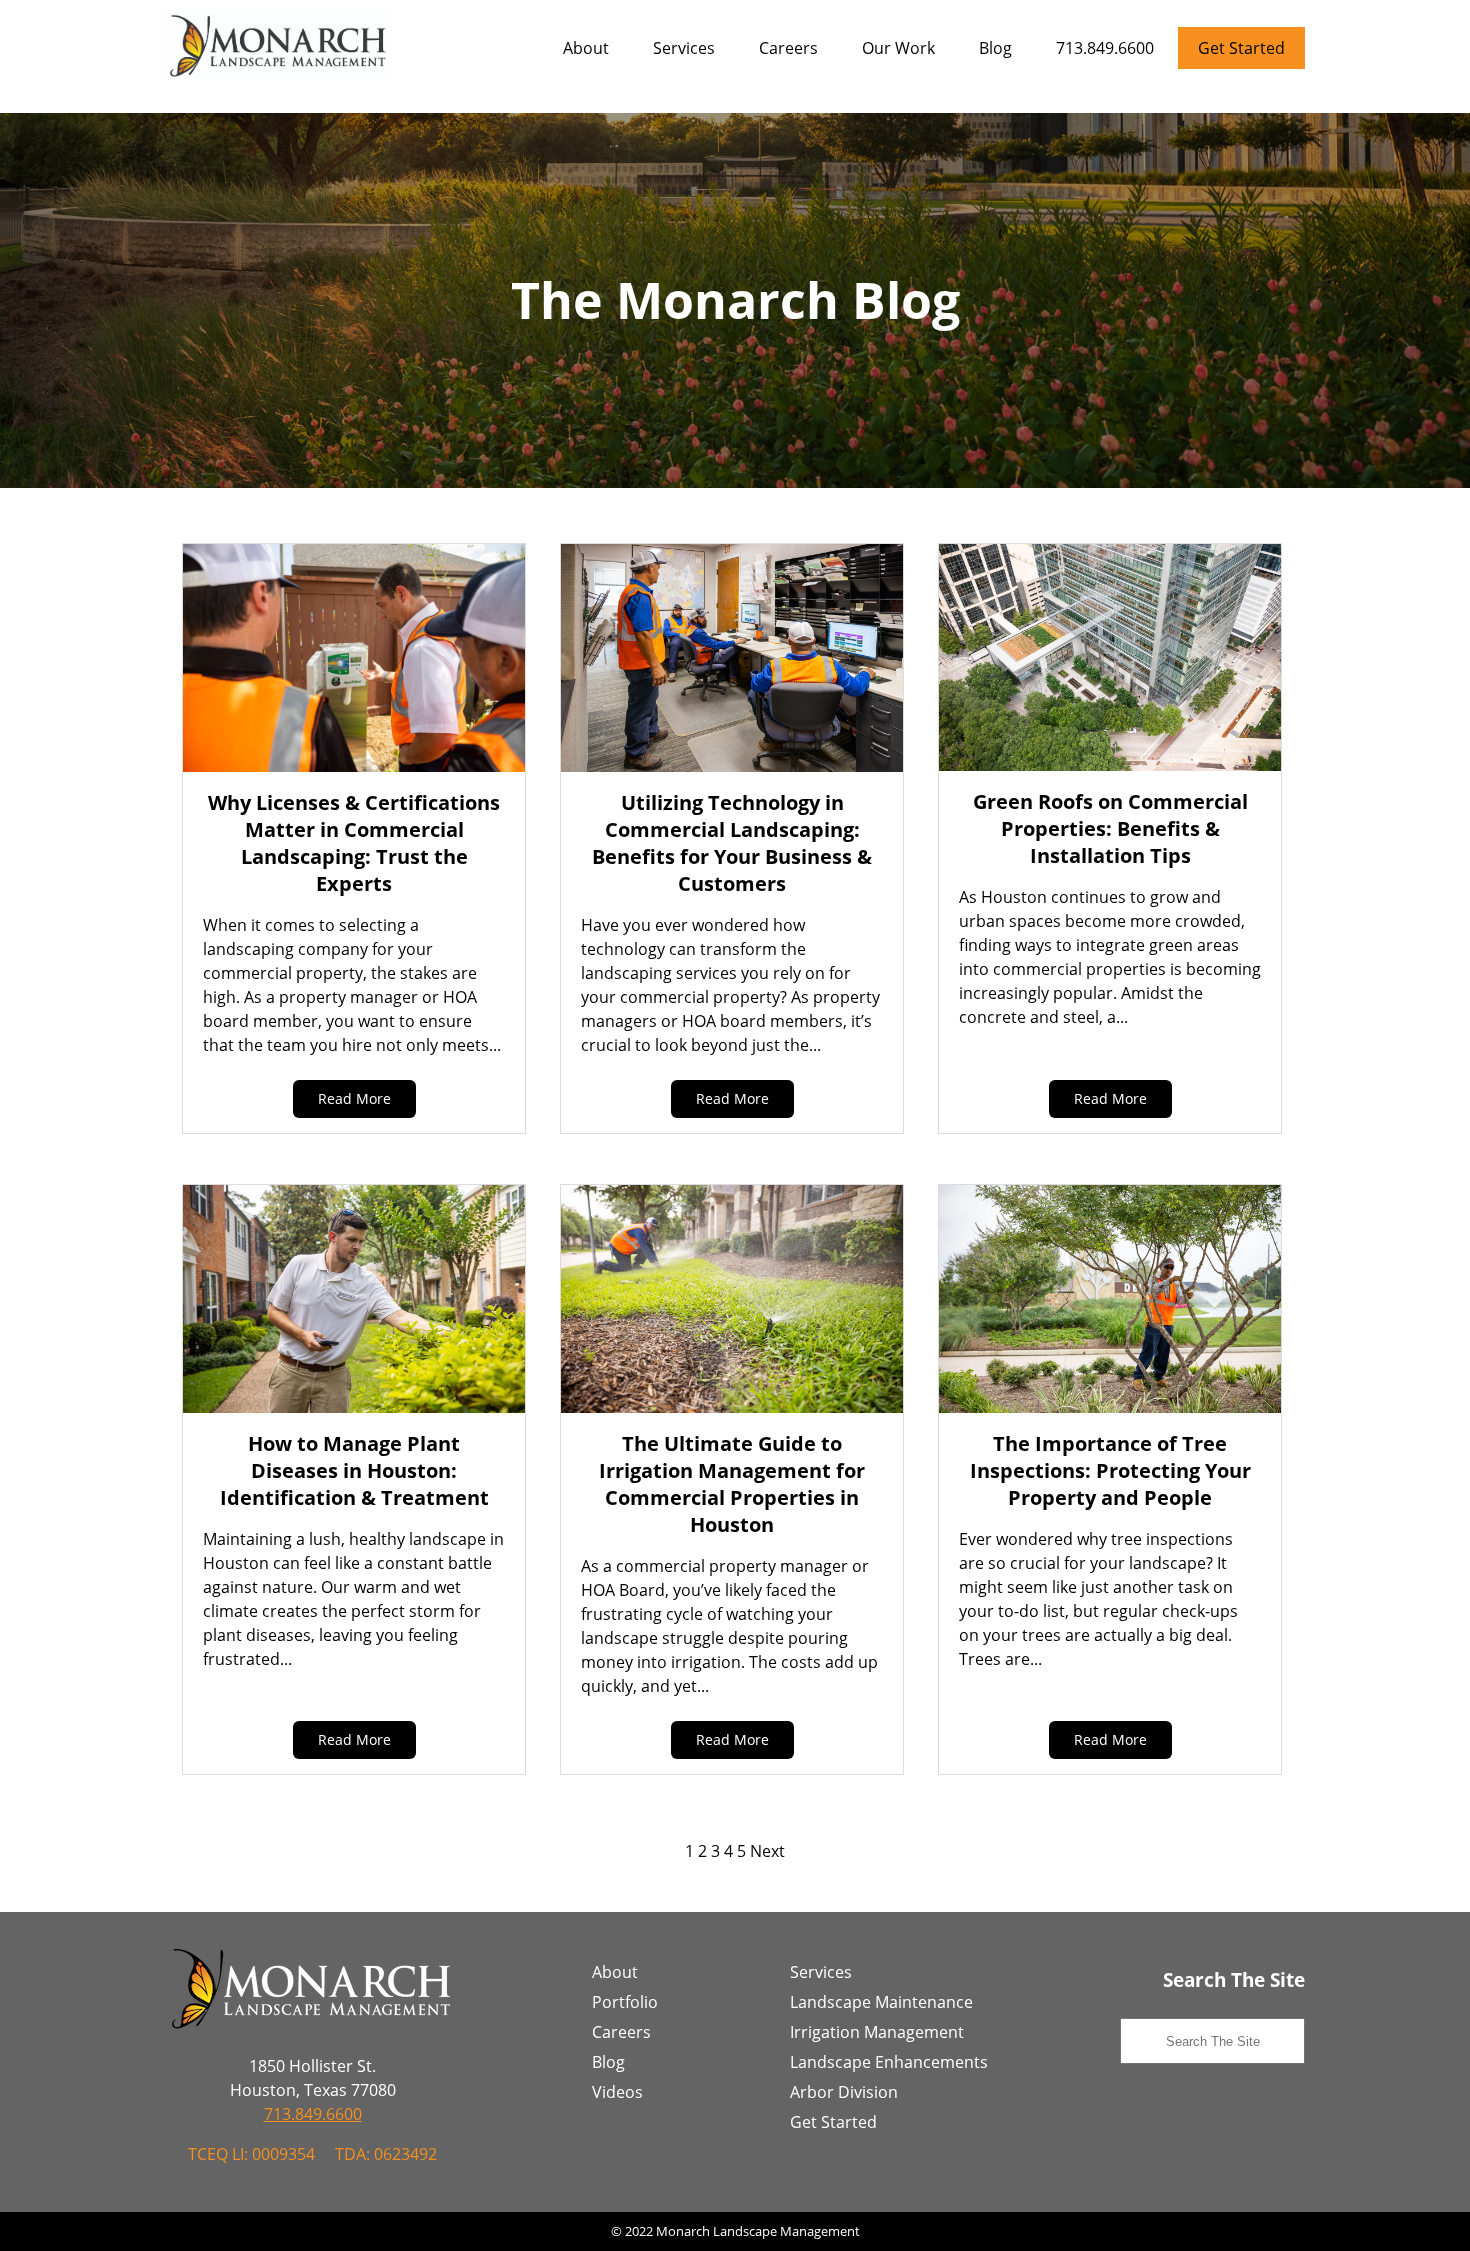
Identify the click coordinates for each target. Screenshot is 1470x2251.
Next (767, 1851)
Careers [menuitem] (621, 2032)
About (586, 48)
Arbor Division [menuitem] (844, 2092)
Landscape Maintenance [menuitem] (881, 2002)
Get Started (1241, 48)
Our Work (898, 48)
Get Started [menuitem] (833, 2122)
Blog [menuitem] (608, 2062)
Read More (354, 1098)
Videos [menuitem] (617, 2092)
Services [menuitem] (821, 1972)
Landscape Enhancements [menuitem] (889, 2062)
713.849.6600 (1105, 48)
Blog (995, 48)
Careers (788, 48)
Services (684, 48)
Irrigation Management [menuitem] (877, 2032)
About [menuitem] (615, 1972)
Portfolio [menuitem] (625, 2002)
